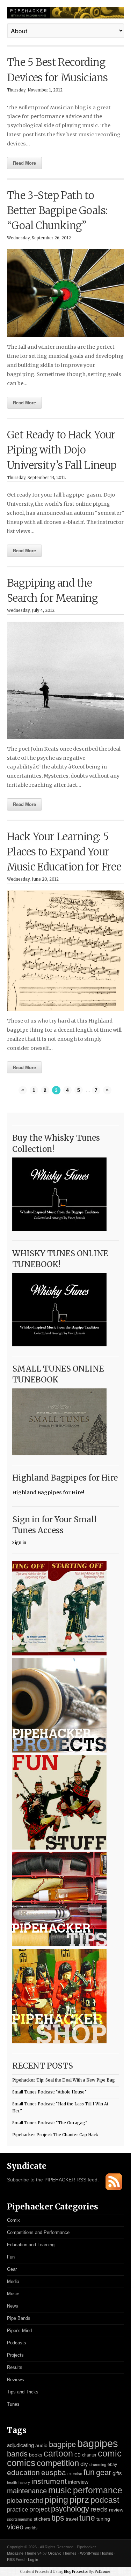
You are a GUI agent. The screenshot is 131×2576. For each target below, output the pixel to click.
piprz (79, 2500)
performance (98, 2490)
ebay (112, 2465)
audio (41, 2445)
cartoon (58, 2453)
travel (72, 2519)
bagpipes (98, 2443)
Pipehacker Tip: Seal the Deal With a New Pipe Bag (64, 2080)
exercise (75, 2474)
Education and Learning (31, 2245)
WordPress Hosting (97, 2553)
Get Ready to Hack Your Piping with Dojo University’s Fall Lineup (62, 450)
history (24, 2482)
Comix (13, 2220)
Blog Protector (76, 2572)
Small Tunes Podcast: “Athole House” (49, 2092)
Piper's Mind (19, 2331)
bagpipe (62, 2444)
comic (110, 2453)
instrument (49, 2481)
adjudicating (20, 2445)
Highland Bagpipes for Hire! (48, 1492)
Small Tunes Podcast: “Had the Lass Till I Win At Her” (60, 2108)
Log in (33, 2560)
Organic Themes (62, 2553)
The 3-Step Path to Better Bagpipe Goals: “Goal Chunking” (57, 211)
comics (21, 2463)
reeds (99, 2509)
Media (13, 2281)
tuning (103, 2519)
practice (17, 2510)
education (23, 2472)
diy (84, 2464)
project (39, 2509)
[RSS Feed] (114, 2189)
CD (78, 2455)
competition (58, 2463)
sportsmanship (20, 2519)
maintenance (27, 2491)
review (116, 2510)
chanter (89, 2455)
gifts (117, 2473)
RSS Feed (16, 2560)
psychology (70, 2509)
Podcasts (17, 2343)
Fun (11, 2257)
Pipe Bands (19, 2318)
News (13, 2306)
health (12, 2482)
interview (78, 2482)
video (15, 2527)
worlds (31, 2528)
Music (13, 2294)
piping (56, 2500)
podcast (105, 2500)
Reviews (16, 2380)
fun (89, 2472)
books (36, 2455)
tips (58, 2518)
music (60, 2490)
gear (104, 2472)
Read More (24, 163)
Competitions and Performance (38, 2232)
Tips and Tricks (23, 2392)
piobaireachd (25, 2501)
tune (87, 2518)
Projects (15, 2355)
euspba (54, 2472)
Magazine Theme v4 (24, 2553)
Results (15, 2367)
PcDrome (103, 2572)
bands (17, 2454)
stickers (42, 2519)
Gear (12, 2269)
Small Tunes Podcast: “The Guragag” (50, 2123)
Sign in (19, 1543)
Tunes (13, 2404)
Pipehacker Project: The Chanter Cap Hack (55, 2135)
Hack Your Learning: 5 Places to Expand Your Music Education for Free (64, 852)
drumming (98, 2465)
